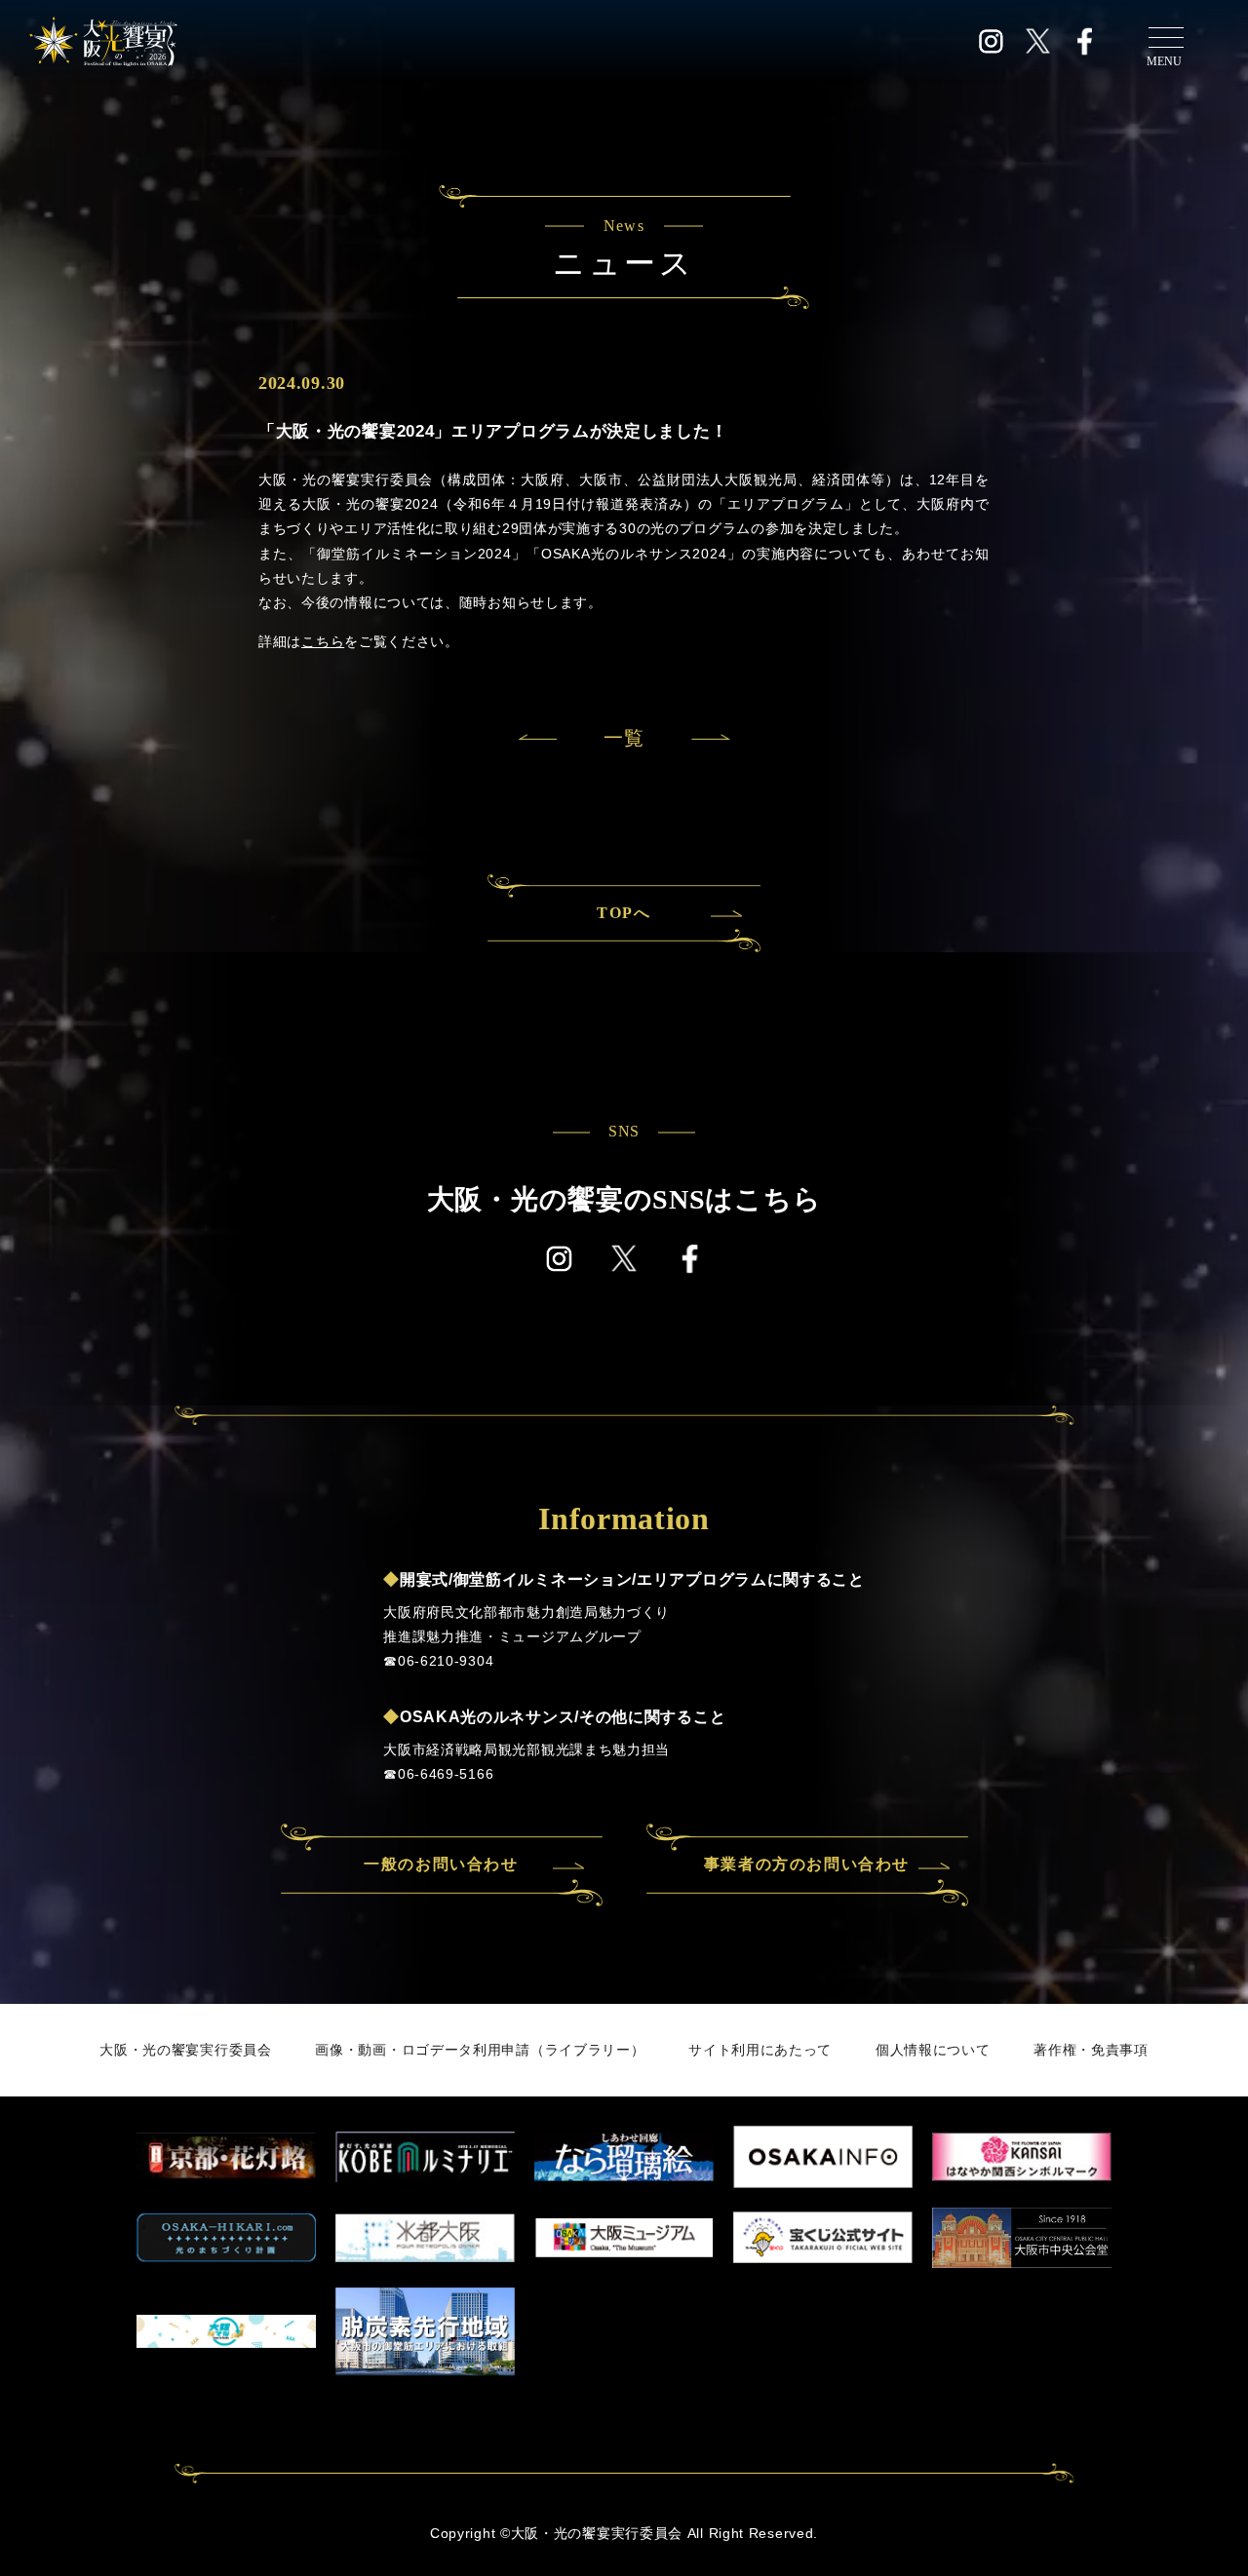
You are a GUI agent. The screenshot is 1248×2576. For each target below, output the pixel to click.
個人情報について (933, 2050)
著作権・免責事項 (1091, 2050)
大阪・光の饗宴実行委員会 (185, 2050)
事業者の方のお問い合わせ (807, 1864)
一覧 (624, 738)
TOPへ (624, 913)
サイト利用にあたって (760, 2050)
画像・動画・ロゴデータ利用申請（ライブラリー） (480, 2050)
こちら (323, 641)
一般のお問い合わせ (441, 1864)
